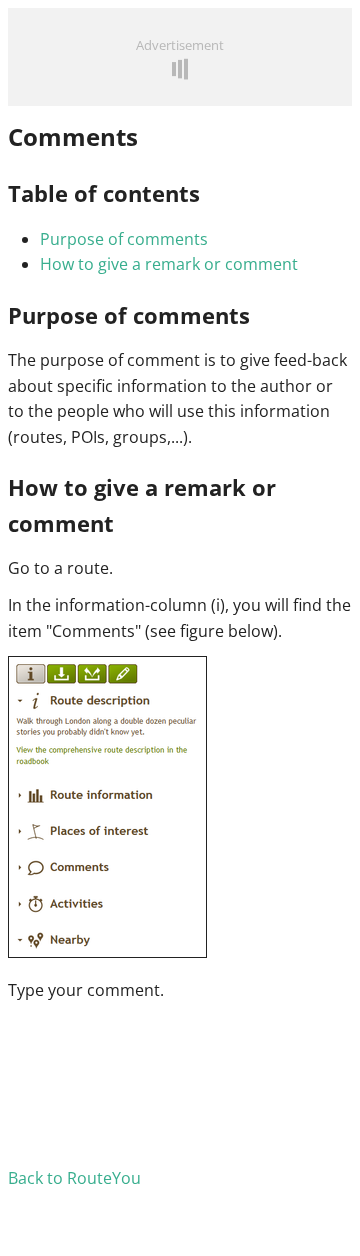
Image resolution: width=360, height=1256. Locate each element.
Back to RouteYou (74, 1178)
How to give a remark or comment (169, 264)
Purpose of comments (124, 239)
